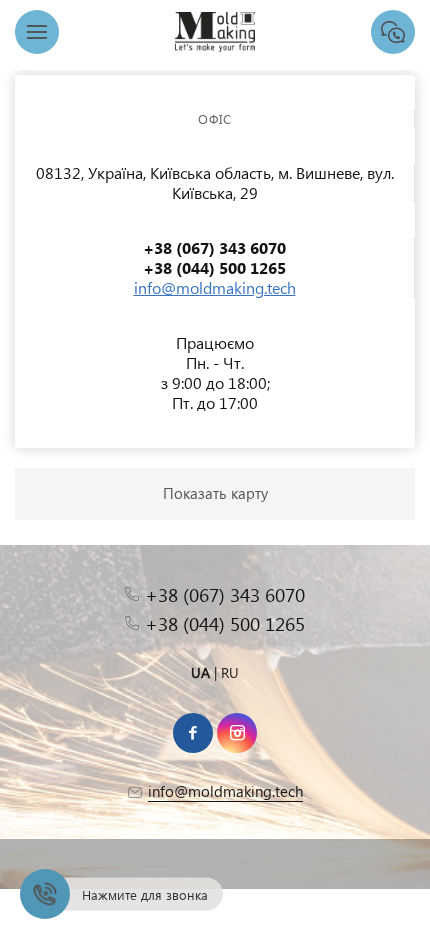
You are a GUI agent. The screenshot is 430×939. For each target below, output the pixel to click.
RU (230, 672)
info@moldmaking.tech (215, 287)
